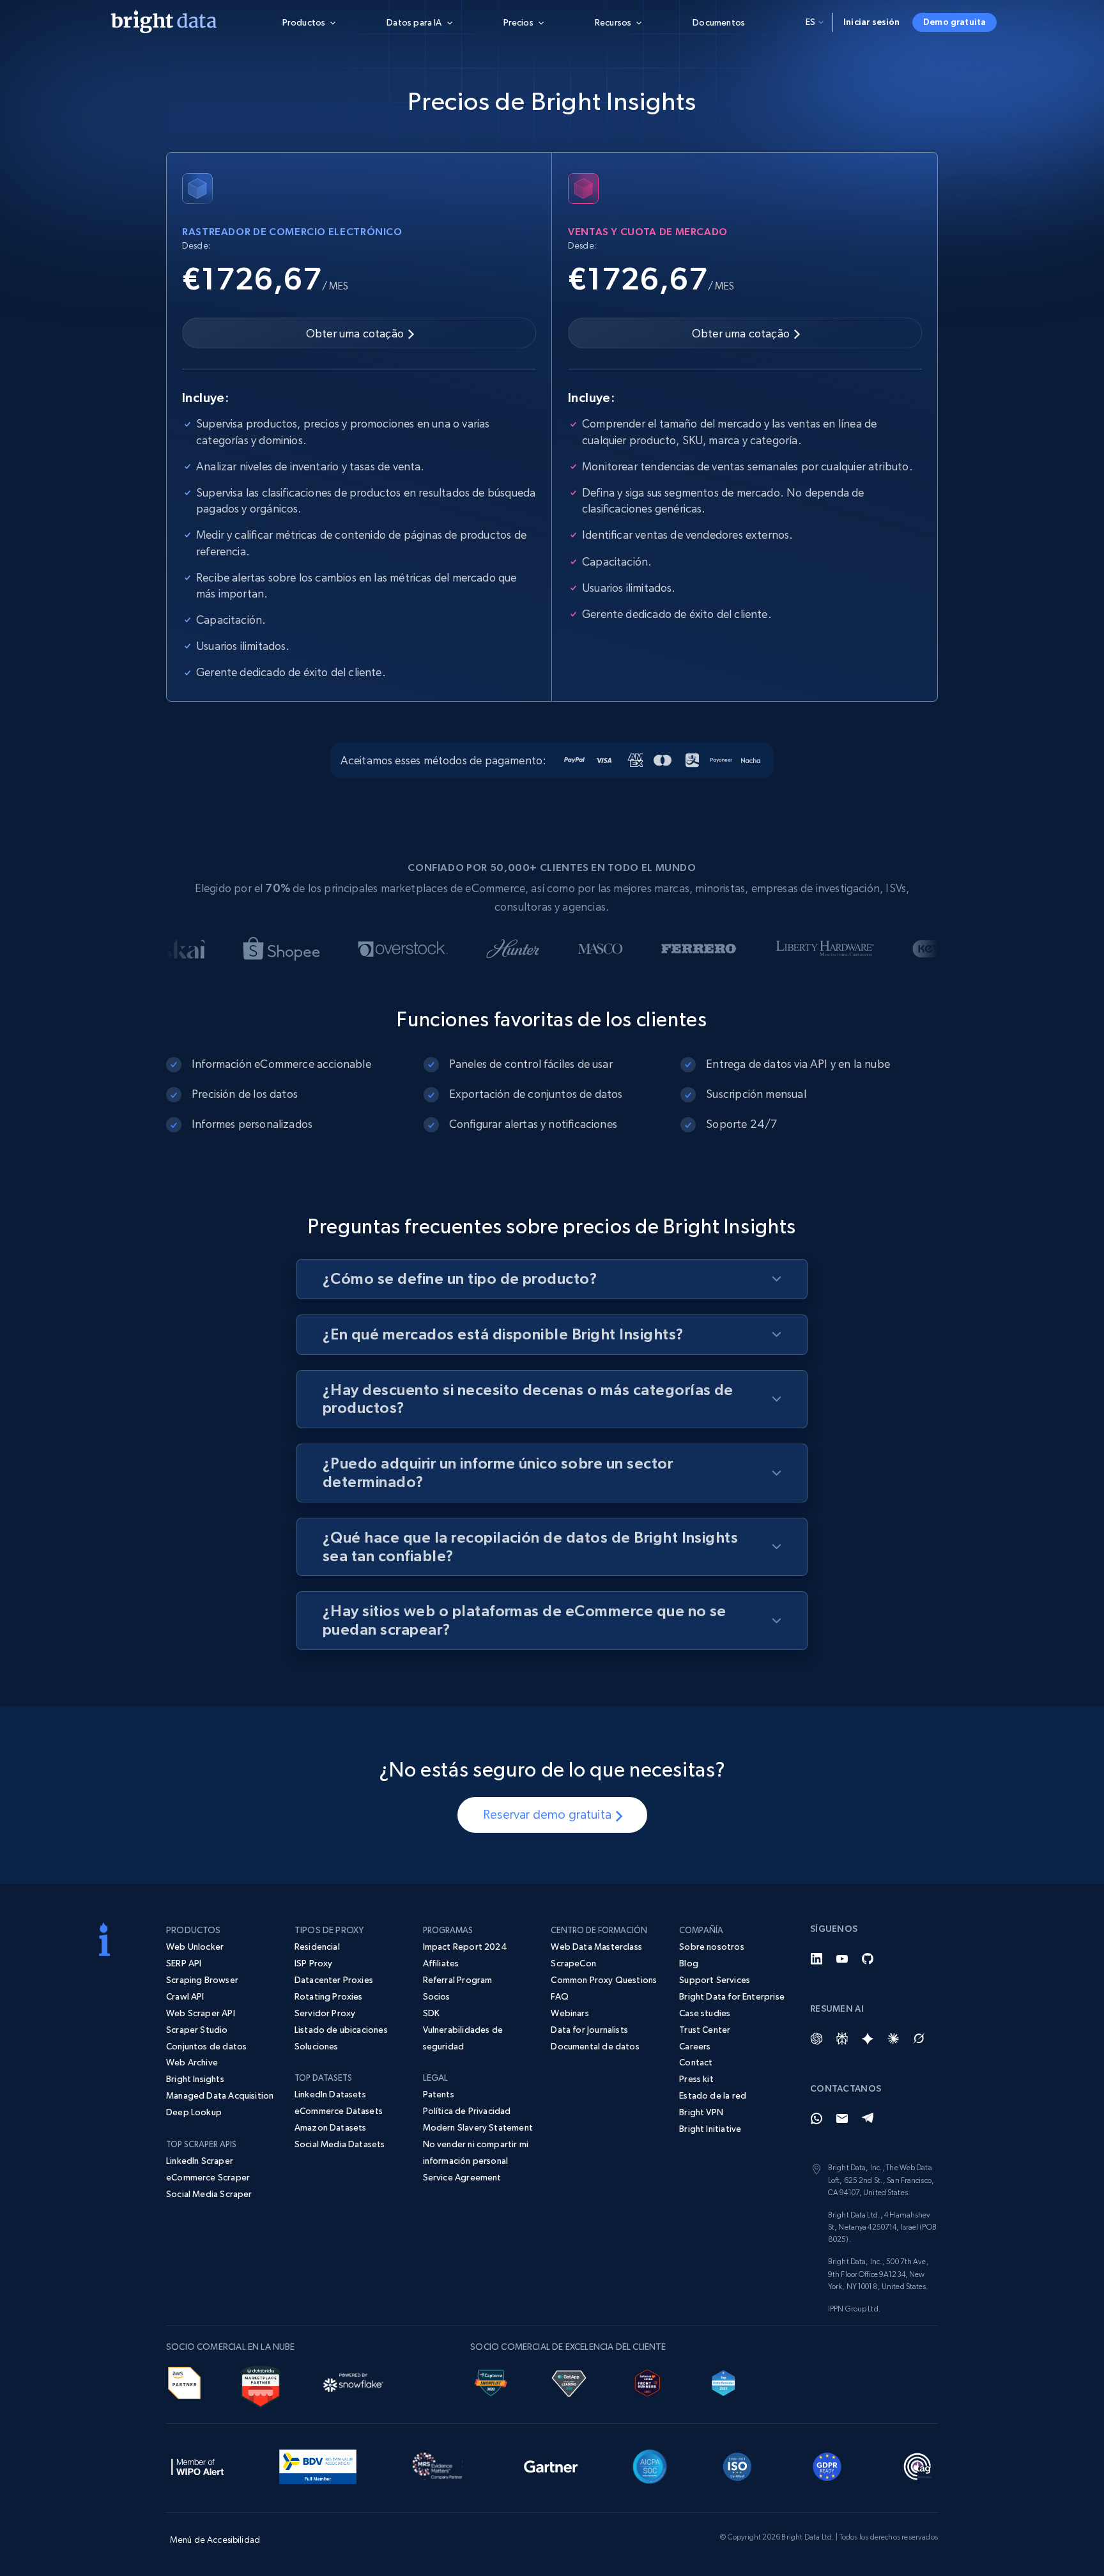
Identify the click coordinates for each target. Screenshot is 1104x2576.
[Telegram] (868, 2118)
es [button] (810, 22)
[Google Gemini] (868, 2039)
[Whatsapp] (816, 2118)
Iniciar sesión (872, 22)
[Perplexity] (842, 2039)
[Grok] (919, 2039)
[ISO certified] (737, 2465)
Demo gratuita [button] (954, 22)
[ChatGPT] (816, 2039)
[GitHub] (868, 1959)
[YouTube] (842, 1959)
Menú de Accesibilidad (215, 2540)
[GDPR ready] (827, 2465)
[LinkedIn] (816, 1959)
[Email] (842, 2118)
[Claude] (893, 2039)
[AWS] (184, 2381)
